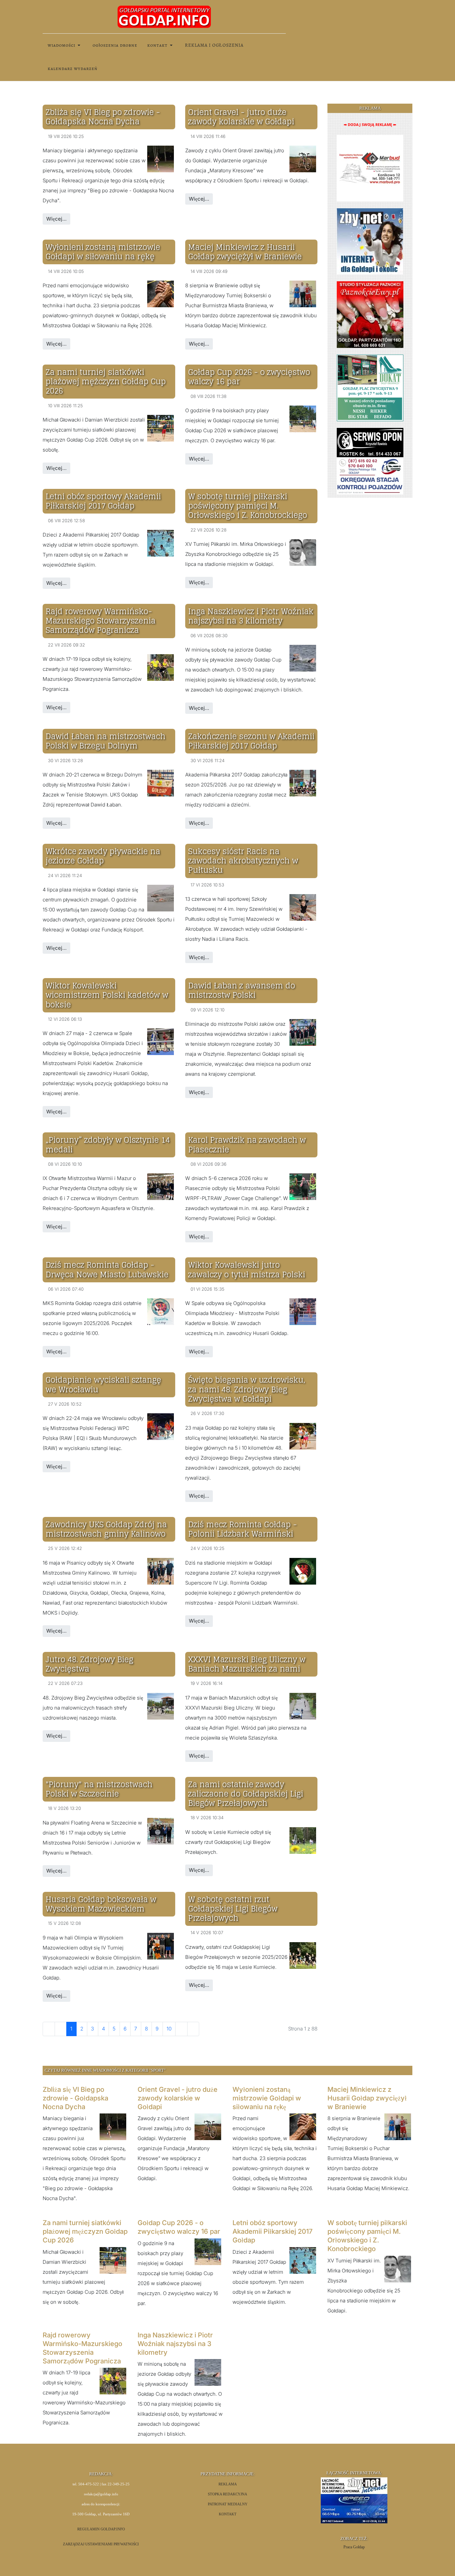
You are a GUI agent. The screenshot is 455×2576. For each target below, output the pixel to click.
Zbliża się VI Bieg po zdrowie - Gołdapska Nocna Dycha (103, 117)
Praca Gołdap (354, 2547)
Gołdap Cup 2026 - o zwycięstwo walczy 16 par (249, 377)
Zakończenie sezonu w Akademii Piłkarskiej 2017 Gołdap (251, 741)
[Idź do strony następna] (181, 2029)
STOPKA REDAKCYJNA (227, 2494)
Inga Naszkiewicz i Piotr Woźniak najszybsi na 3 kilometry (251, 616)
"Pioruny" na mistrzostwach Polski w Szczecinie (99, 1789)
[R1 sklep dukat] (370, 387)
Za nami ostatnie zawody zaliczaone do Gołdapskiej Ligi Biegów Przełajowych (246, 1794)
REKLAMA (228, 2484)
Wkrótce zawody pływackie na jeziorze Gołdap (103, 856)
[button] (65, 45)
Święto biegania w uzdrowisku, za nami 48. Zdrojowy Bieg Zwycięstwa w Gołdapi (247, 1389)
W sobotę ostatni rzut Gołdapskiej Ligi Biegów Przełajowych (233, 1909)
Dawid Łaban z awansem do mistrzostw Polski (242, 990)
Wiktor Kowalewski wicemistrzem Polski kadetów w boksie (107, 995)
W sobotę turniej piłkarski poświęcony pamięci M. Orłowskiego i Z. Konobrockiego (248, 506)
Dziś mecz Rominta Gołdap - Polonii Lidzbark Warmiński (242, 1529)
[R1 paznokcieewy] (370, 314)
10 (169, 2029)
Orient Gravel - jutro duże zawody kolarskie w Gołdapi (241, 117)
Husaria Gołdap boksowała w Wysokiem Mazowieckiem (101, 1904)
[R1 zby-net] (370, 241)
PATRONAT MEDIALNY (228, 2504)
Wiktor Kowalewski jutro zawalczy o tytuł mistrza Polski (247, 1270)
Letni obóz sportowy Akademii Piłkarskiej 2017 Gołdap (103, 501)
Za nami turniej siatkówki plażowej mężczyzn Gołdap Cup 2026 (106, 381)
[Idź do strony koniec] (193, 2029)
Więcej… (56, 219)
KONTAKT (228, 2514)
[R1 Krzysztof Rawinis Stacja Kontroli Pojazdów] (370, 461)
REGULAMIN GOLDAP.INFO (101, 2529)
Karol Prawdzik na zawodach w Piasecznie (247, 1145)
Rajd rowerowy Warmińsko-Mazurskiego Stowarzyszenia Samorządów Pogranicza (101, 621)
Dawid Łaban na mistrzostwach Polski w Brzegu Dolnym (106, 741)
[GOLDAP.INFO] (164, 16)
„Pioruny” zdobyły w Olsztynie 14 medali (108, 1145)
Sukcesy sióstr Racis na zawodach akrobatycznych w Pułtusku (243, 861)
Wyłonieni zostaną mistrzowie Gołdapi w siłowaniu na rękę (103, 252)
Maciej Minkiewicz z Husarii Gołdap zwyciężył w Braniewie (245, 252)
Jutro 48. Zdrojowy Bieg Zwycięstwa (89, 1664)
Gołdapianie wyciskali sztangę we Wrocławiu (103, 1384)
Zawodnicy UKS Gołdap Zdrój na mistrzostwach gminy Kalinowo (106, 1529)
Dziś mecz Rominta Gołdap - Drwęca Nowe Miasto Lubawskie (107, 1270)
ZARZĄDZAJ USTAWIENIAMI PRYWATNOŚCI (101, 2544)
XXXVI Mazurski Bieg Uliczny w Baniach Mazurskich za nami (247, 1664)
